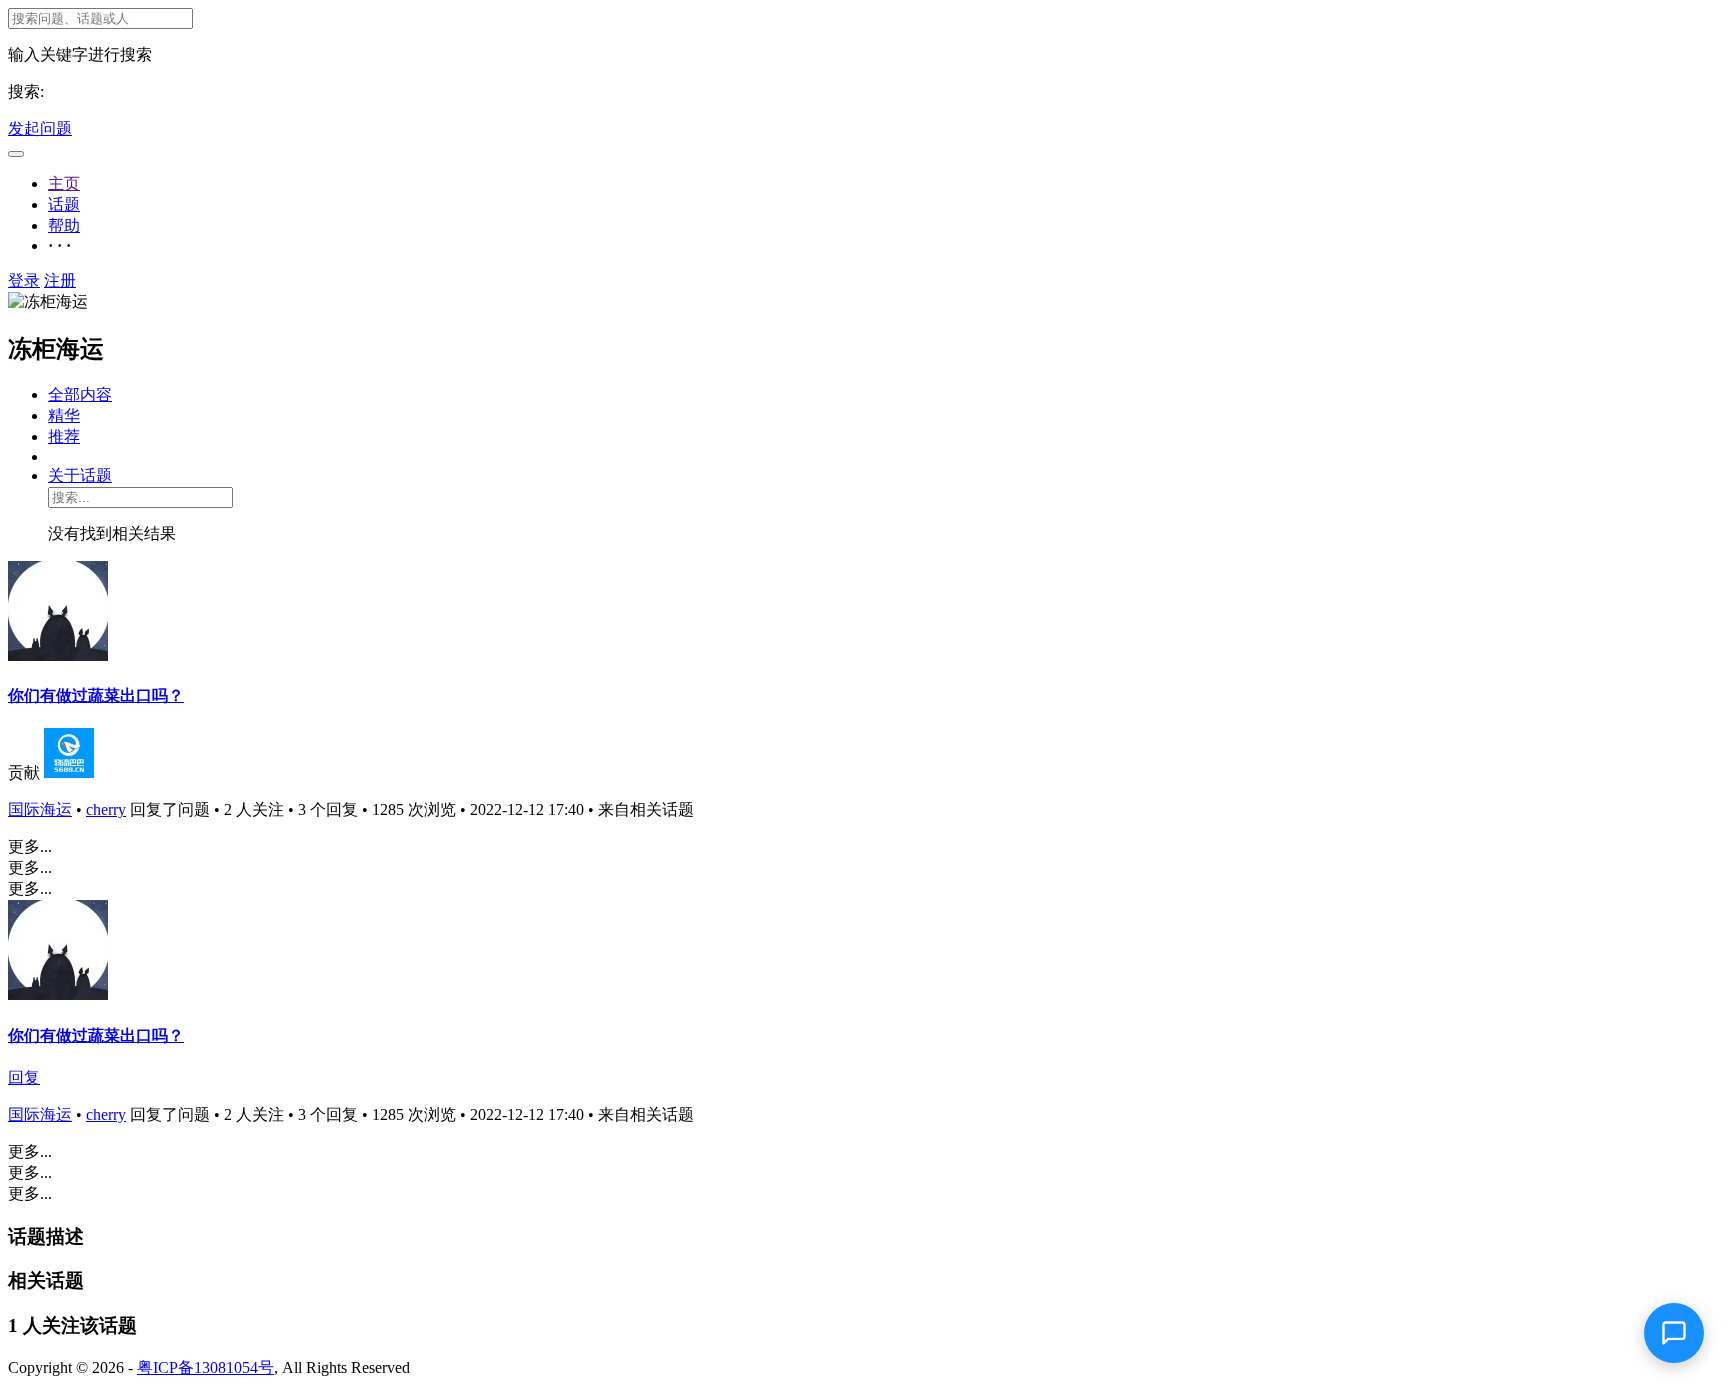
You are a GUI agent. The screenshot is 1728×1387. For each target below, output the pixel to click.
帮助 (64, 225)
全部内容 (80, 394)
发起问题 (40, 128)
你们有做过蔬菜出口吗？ (96, 695)
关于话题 (80, 475)
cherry (106, 809)
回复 (24, 1077)
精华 (64, 415)
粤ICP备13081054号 (205, 1367)
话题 (64, 204)
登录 (24, 280)
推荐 (64, 436)
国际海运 (40, 809)
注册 (60, 280)
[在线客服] (1674, 1333)
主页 (64, 183)
